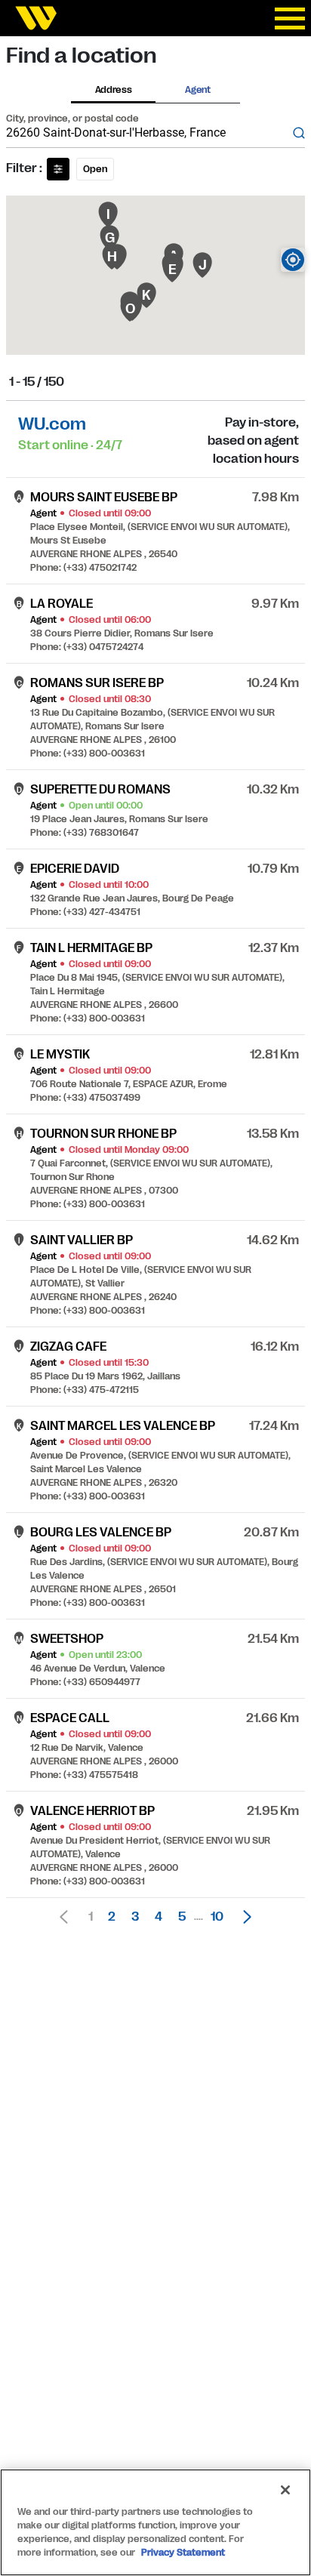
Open (95, 169)
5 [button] (182, 1917)
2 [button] (112, 1917)
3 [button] (135, 1917)
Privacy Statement (183, 2553)
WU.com (52, 424)
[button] (243, 1917)
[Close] (285, 2490)
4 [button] (159, 1917)
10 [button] (217, 1917)
